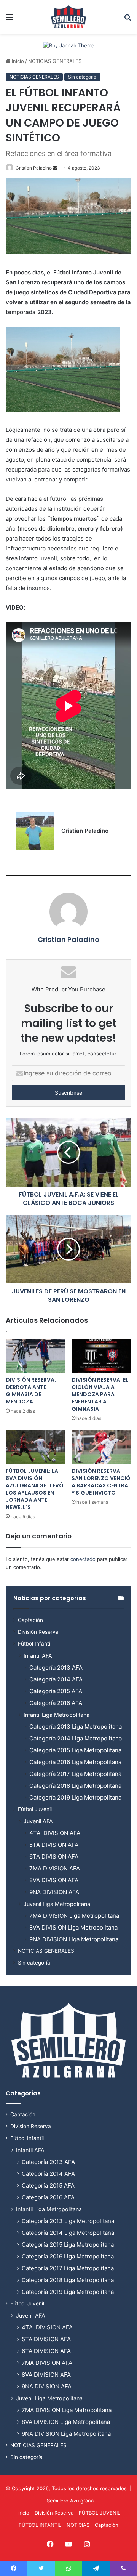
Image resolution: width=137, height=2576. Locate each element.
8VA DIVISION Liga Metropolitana (73, 1927)
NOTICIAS (78, 2525)
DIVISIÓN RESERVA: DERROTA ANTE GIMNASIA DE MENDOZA (31, 1391)
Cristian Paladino (34, 168)
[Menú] (10, 20)
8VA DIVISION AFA (54, 1880)
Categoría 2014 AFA (56, 1679)
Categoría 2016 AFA (56, 1703)
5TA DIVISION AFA (54, 1845)
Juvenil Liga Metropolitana (57, 1904)
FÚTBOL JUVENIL (100, 2513)
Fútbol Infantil (35, 1644)
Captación (30, 1620)
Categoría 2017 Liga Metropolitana (75, 1774)
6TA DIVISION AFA (54, 1857)
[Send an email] (55, 168)
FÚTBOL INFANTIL (40, 2525)
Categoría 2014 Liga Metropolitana (76, 1738)
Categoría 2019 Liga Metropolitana (75, 1797)
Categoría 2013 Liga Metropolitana (76, 1727)
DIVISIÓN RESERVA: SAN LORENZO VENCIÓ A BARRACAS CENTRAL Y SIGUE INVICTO (101, 1482)
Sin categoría (82, 77)
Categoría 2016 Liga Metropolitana (75, 1762)
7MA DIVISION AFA (55, 1868)
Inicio (17, 61)
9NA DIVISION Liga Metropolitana (74, 1939)
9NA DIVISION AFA (54, 1892)
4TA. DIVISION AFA (55, 1833)
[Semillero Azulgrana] (68, 17)
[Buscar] (127, 20)
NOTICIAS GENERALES (55, 61)
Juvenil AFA (38, 1821)
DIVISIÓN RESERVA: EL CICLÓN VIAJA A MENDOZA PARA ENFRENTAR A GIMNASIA (100, 1394)
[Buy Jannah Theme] (69, 45)
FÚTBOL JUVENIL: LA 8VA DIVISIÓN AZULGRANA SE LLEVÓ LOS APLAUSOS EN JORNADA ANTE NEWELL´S (35, 1489)
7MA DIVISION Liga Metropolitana (74, 1916)
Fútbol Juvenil (35, 1809)
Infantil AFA (38, 1656)
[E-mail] (20, 870)
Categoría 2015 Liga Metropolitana (75, 1750)
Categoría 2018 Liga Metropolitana (75, 1786)
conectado (83, 1559)
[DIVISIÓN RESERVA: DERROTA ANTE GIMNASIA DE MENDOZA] (36, 1356)
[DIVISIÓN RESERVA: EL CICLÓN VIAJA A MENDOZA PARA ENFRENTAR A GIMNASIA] (101, 1356)
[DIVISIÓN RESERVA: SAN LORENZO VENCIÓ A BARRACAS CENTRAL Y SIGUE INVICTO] (101, 1447)
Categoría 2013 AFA (56, 1667)
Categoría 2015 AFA (56, 1691)
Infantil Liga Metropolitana (57, 1715)
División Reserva (38, 1632)
